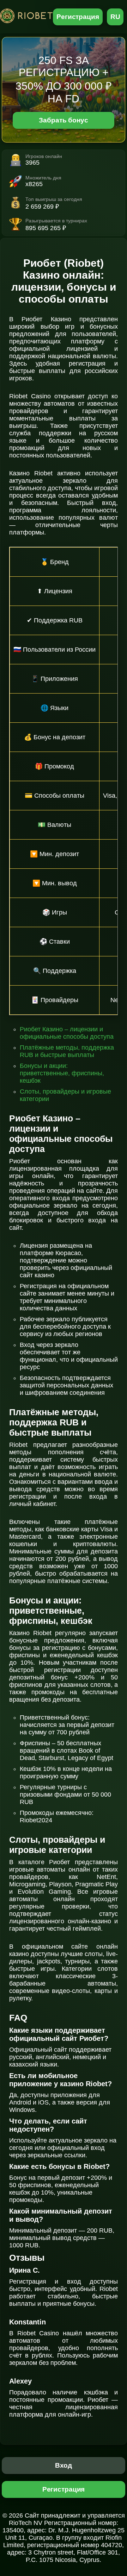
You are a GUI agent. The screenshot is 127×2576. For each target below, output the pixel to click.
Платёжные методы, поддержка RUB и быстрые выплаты (67, 1051)
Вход (64, 2465)
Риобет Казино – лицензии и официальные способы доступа (67, 1033)
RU (115, 17)
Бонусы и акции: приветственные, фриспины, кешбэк (62, 1073)
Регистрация (78, 17)
